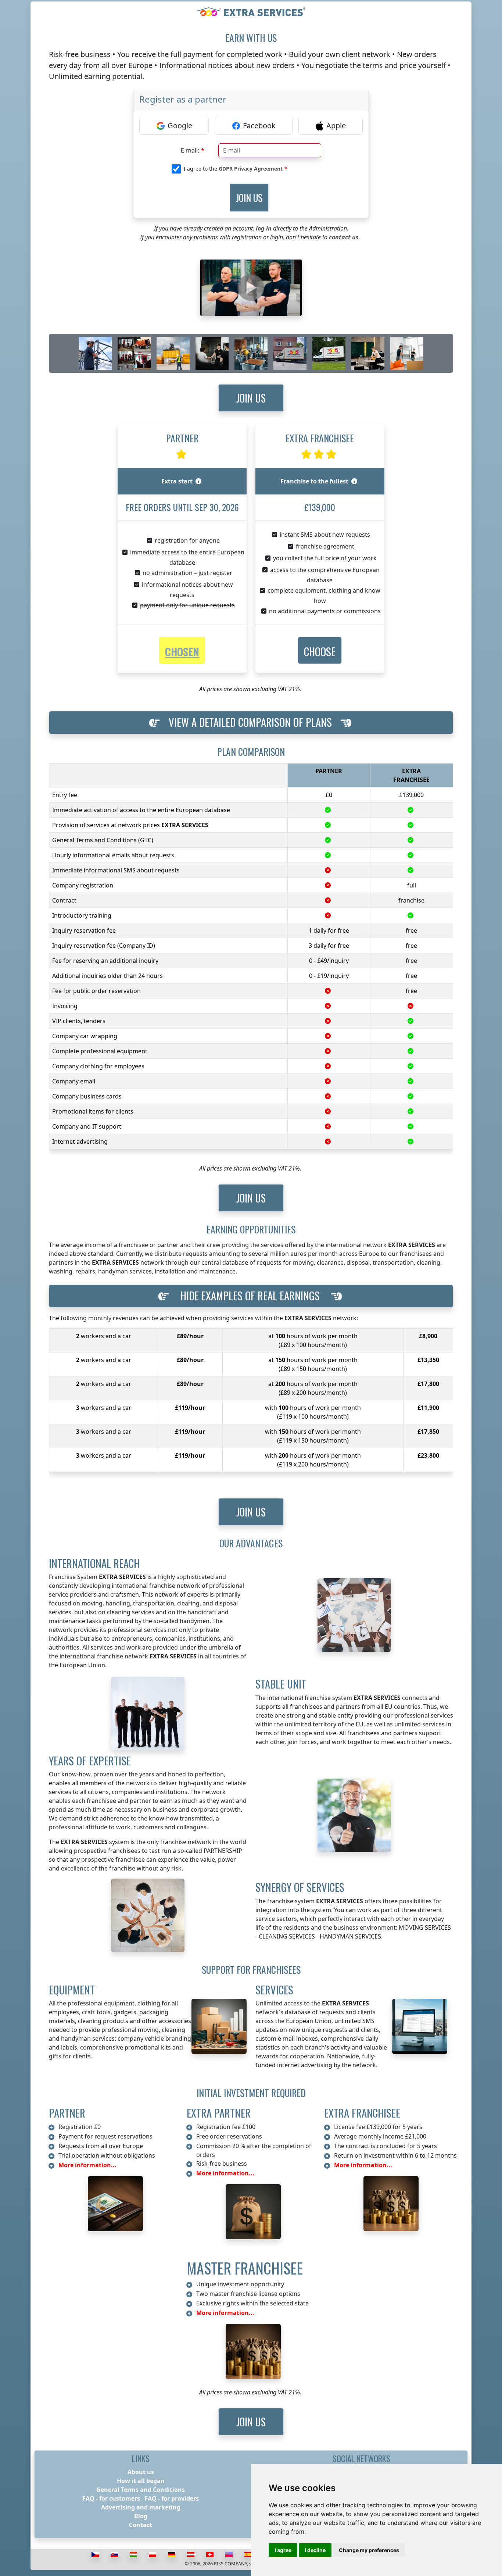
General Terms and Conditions (141, 2490)
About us (141, 2472)
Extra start (177, 481)
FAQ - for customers (111, 2498)
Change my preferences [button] (369, 2550)
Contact (141, 2525)
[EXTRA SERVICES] (251, 12)
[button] (320, 651)
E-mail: (190, 150)
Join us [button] (251, 398)
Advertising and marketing (141, 2507)
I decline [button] (315, 2550)
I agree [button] (283, 2550)
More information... (87, 2165)
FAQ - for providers (172, 2498)
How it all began (141, 2481)
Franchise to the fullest (314, 481)
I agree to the (233, 169)
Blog (141, 2516)
